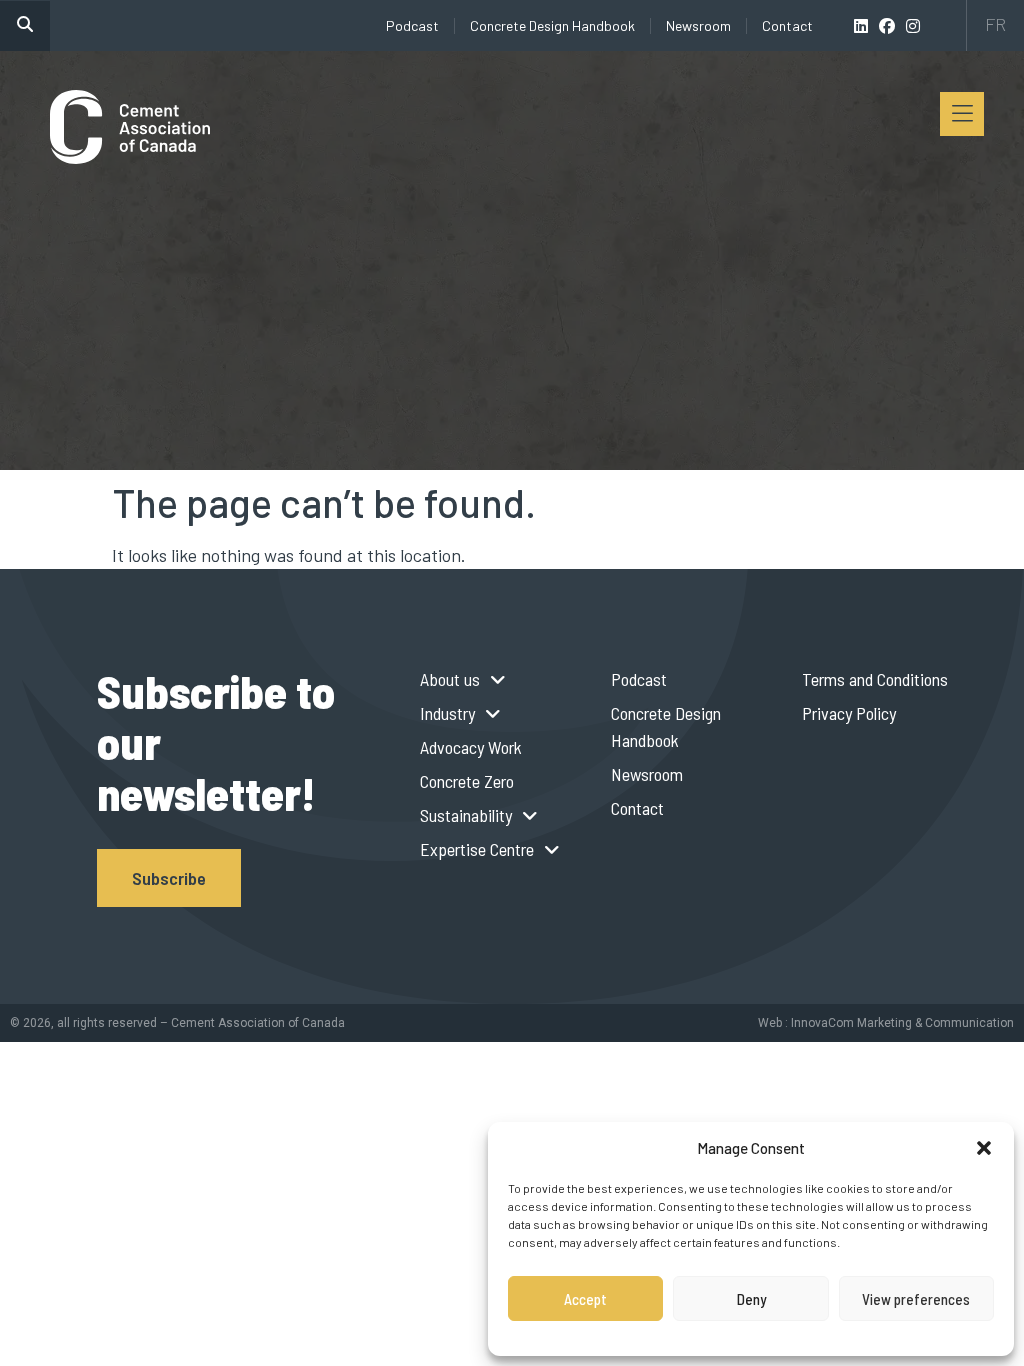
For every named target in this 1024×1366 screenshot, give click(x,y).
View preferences (916, 1299)
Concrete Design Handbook (552, 25)
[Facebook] (887, 26)
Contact (787, 25)
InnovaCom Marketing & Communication (902, 1023)
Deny (751, 1299)
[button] (984, 1148)
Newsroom (698, 25)
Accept (585, 1299)
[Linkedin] (861, 26)
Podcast (412, 25)
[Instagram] (913, 26)
